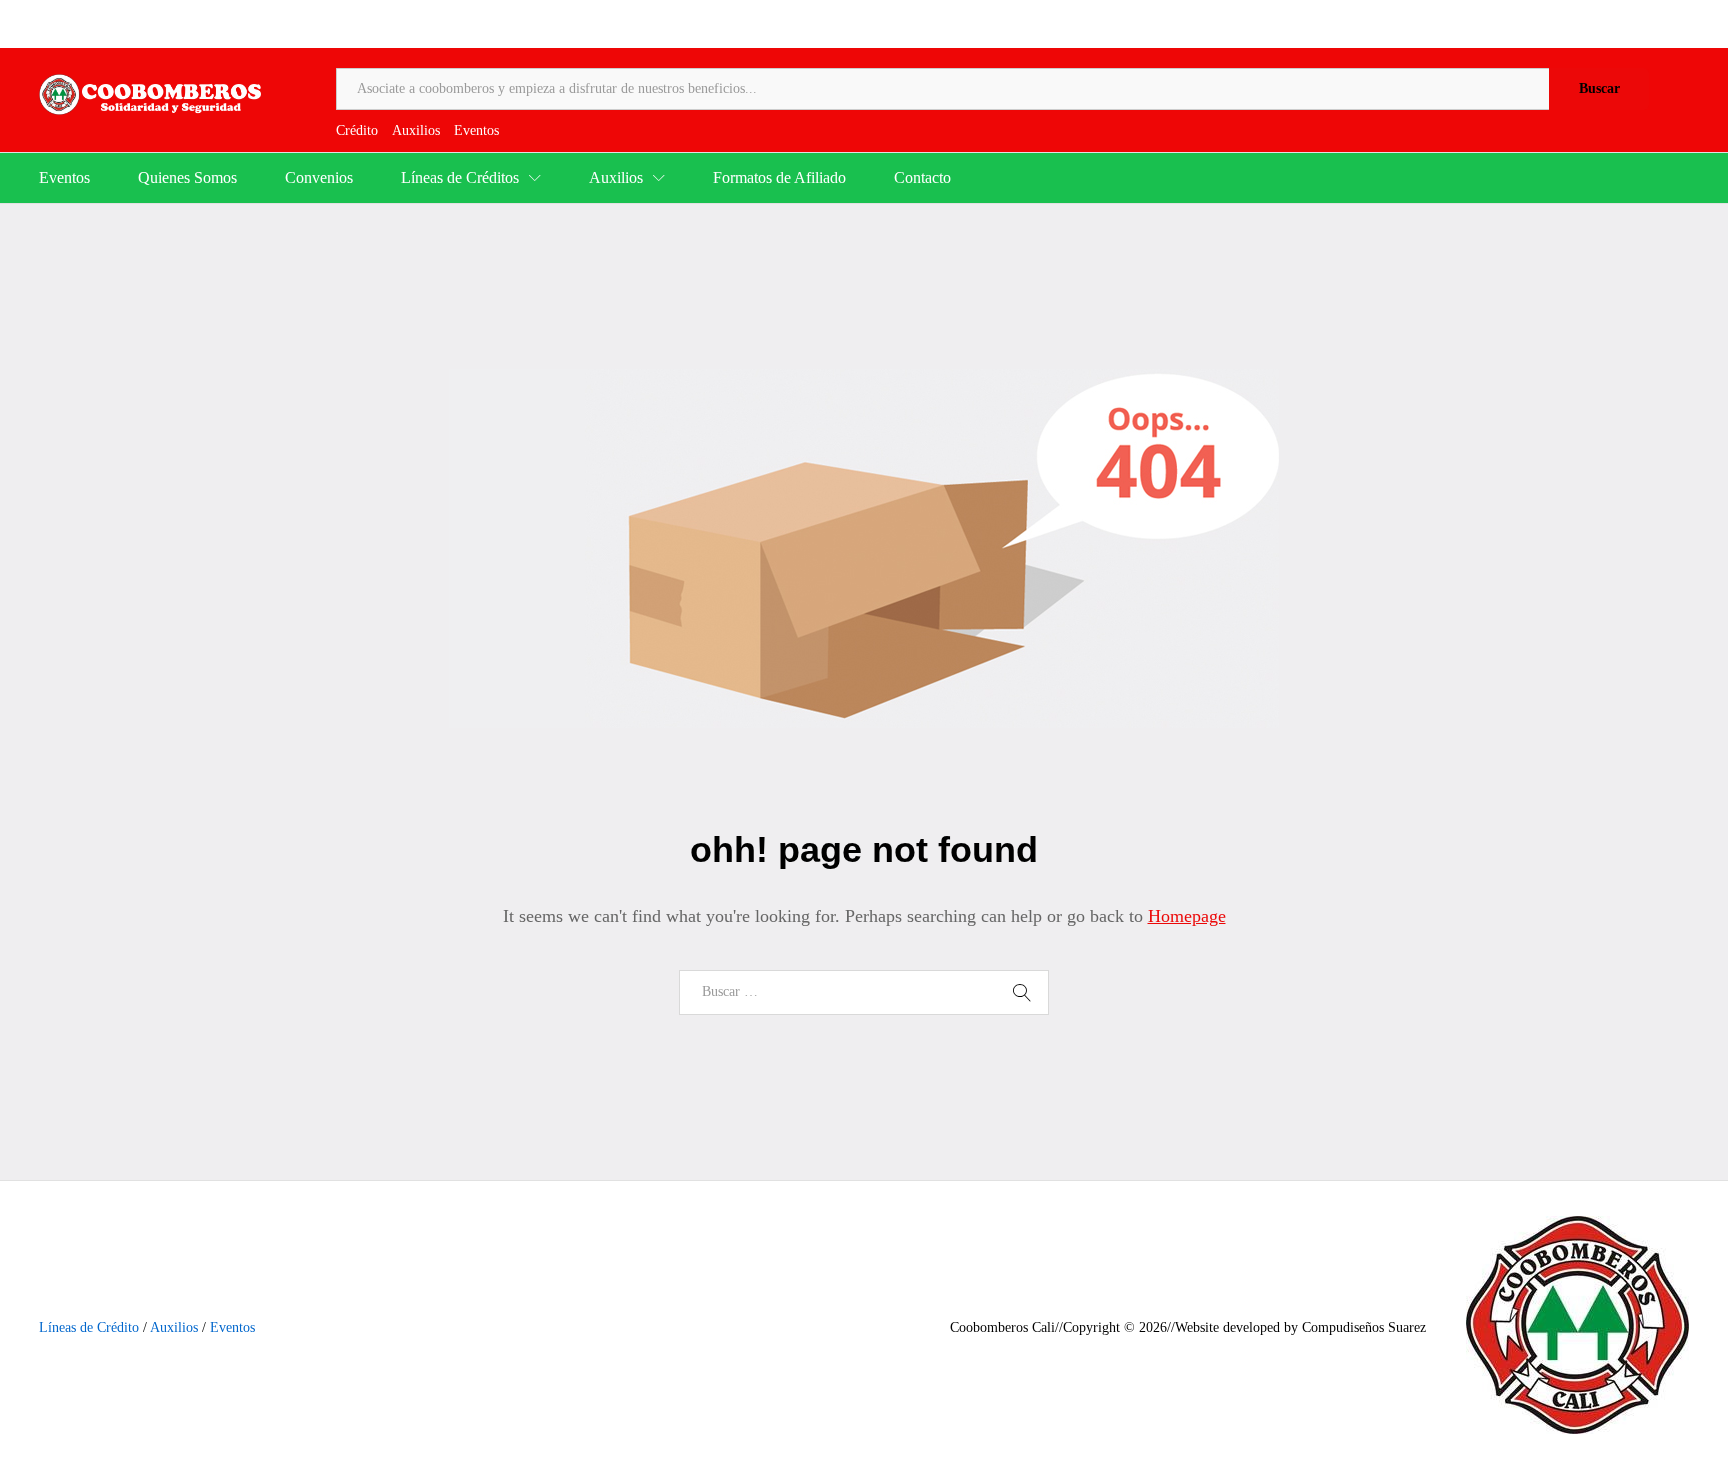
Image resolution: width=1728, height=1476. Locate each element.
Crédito (357, 130)
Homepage (1187, 916)
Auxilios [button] (616, 178)
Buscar (1599, 88)
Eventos (476, 130)
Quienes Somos (187, 178)
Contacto (922, 178)
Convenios (319, 178)
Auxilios (416, 130)
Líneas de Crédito (89, 1327)
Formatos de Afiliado (779, 178)
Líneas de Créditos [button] (460, 178)
